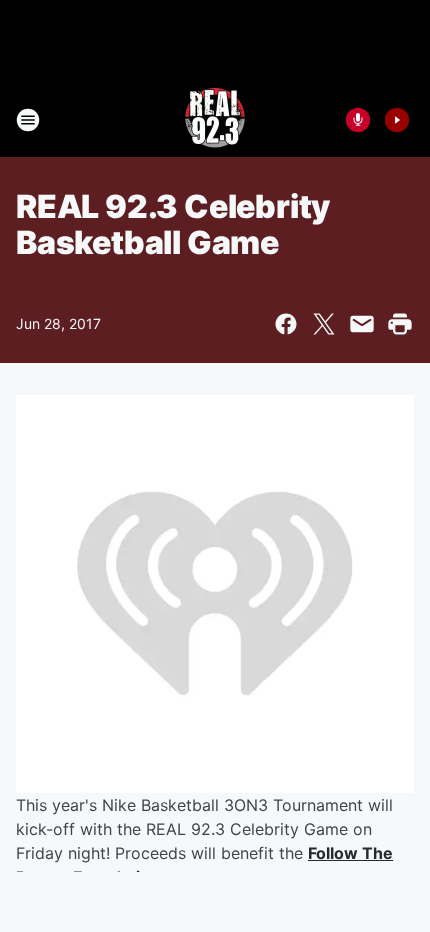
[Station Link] (215, 120)
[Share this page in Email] (362, 324)
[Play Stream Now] (397, 120)
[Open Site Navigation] (28, 120)
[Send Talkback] (358, 120)
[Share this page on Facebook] (286, 324)
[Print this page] (400, 324)
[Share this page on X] (324, 324)
